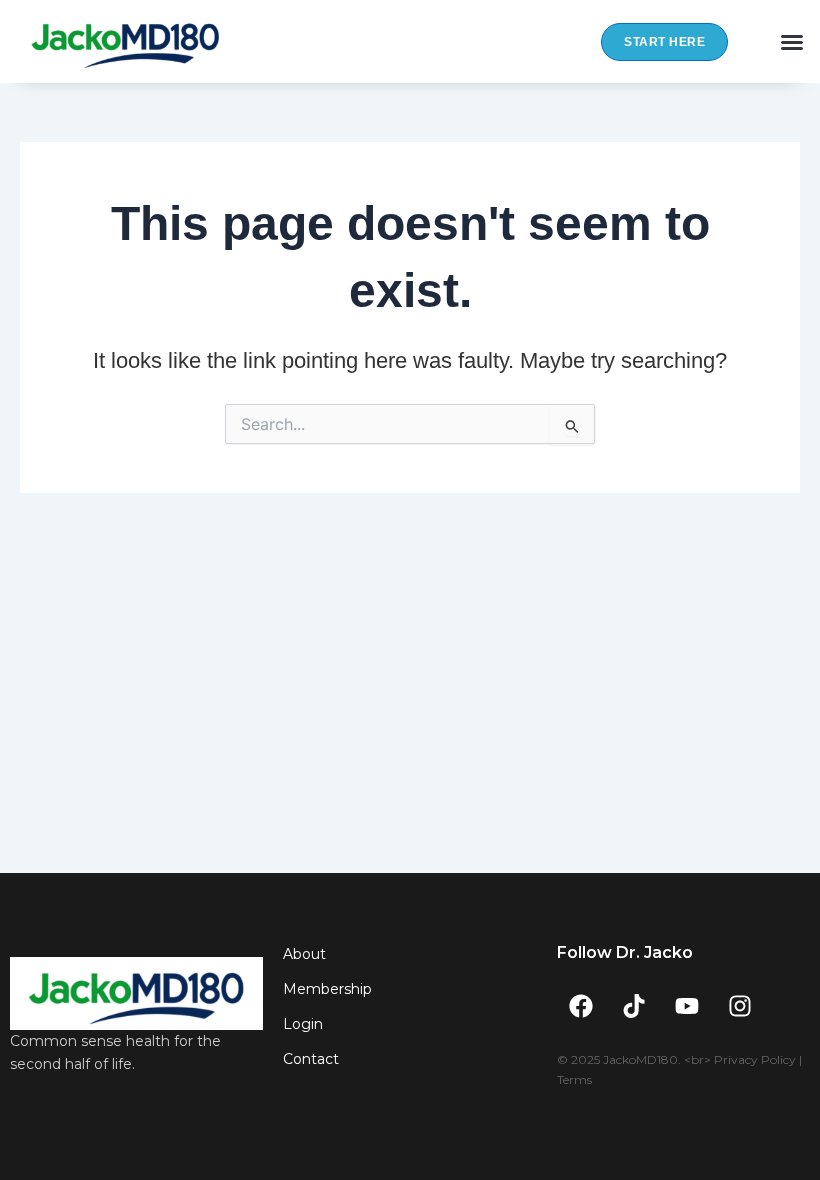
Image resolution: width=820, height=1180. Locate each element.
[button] (792, 42)
